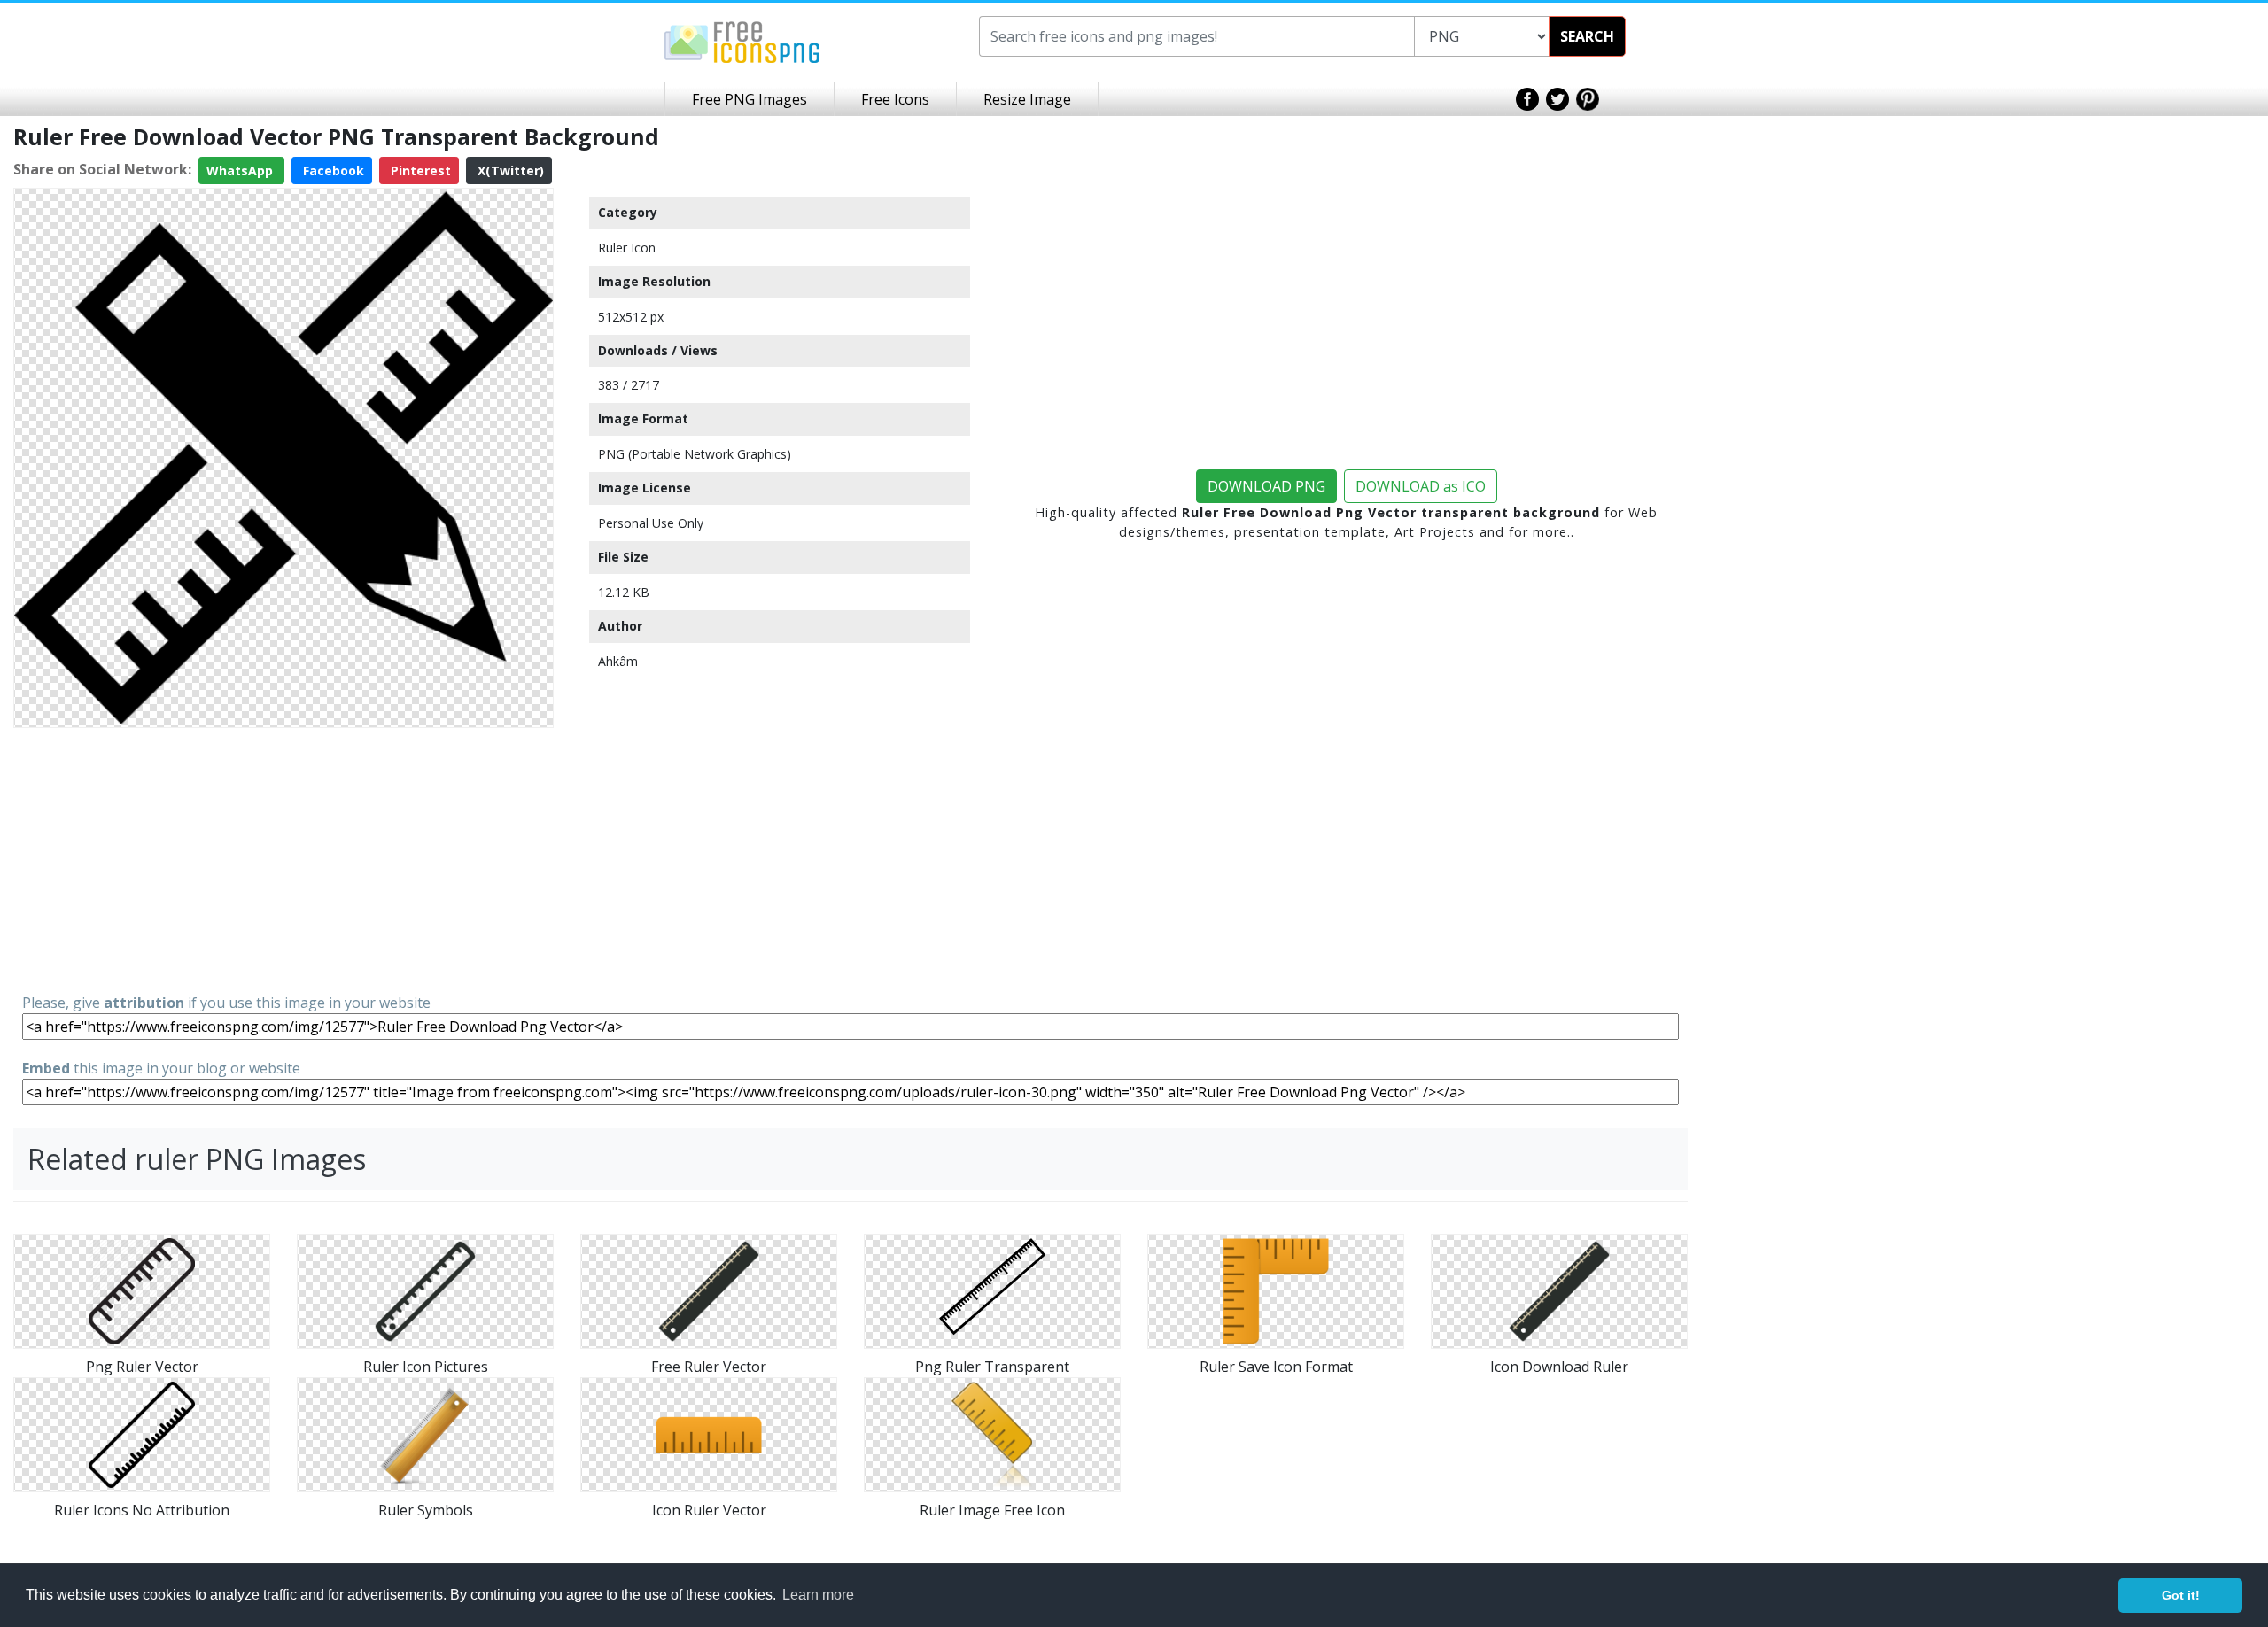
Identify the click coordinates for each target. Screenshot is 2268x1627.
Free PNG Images (750, 99)
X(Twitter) (509, 170)
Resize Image (1027, 99)
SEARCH (1587, 36)
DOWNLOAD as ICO (1421, 486)
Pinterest (419, 170)
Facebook (332, 170)
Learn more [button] (818, 1595)
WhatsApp (241, 170)
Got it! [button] (2181, 1595)
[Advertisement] (283, 859)
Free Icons (895, 99)
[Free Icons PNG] (742, 41)
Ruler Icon (627, 248)
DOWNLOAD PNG (1266, 486)
